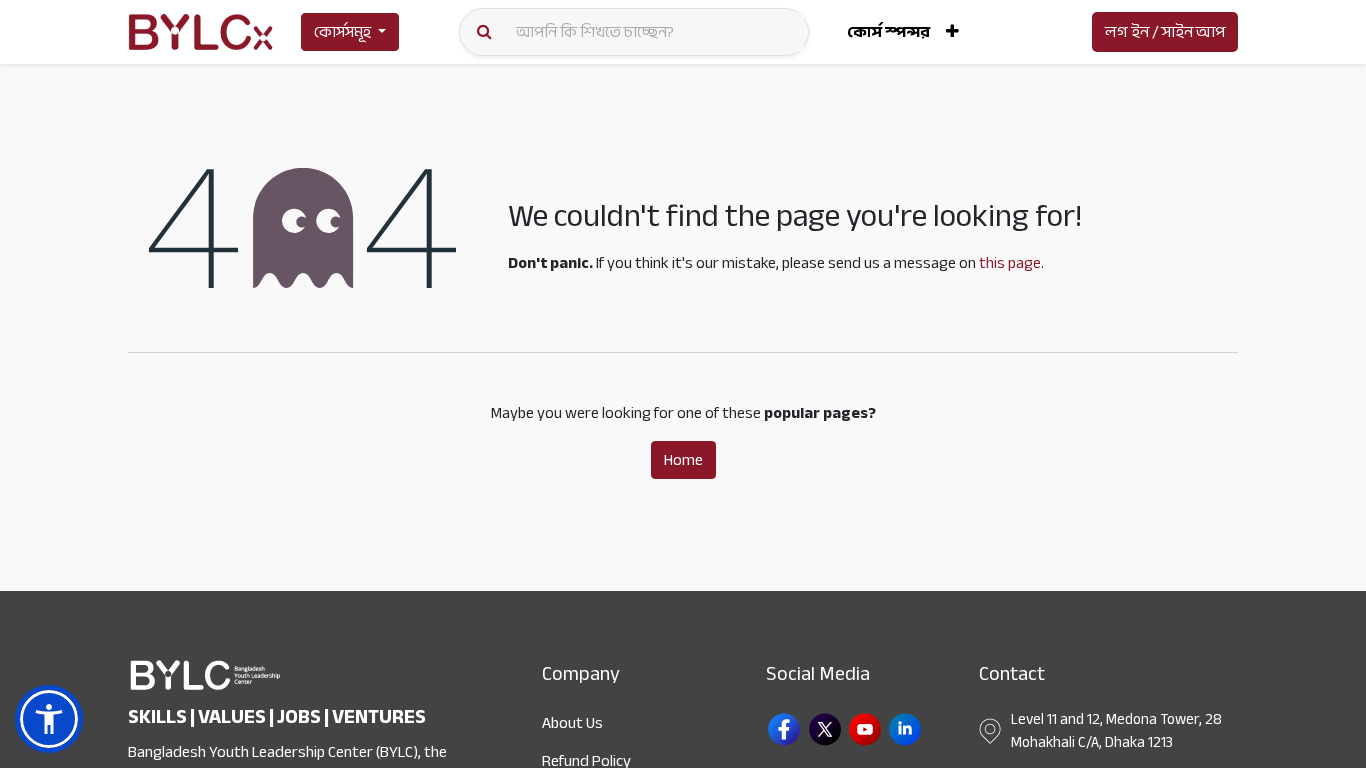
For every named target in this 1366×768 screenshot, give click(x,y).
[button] (952, 32)
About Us (572, 723)
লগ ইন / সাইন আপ (1165, 32)
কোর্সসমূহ (342, 32)
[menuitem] (888, 32)
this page (1010, 263)
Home (683, 460)
